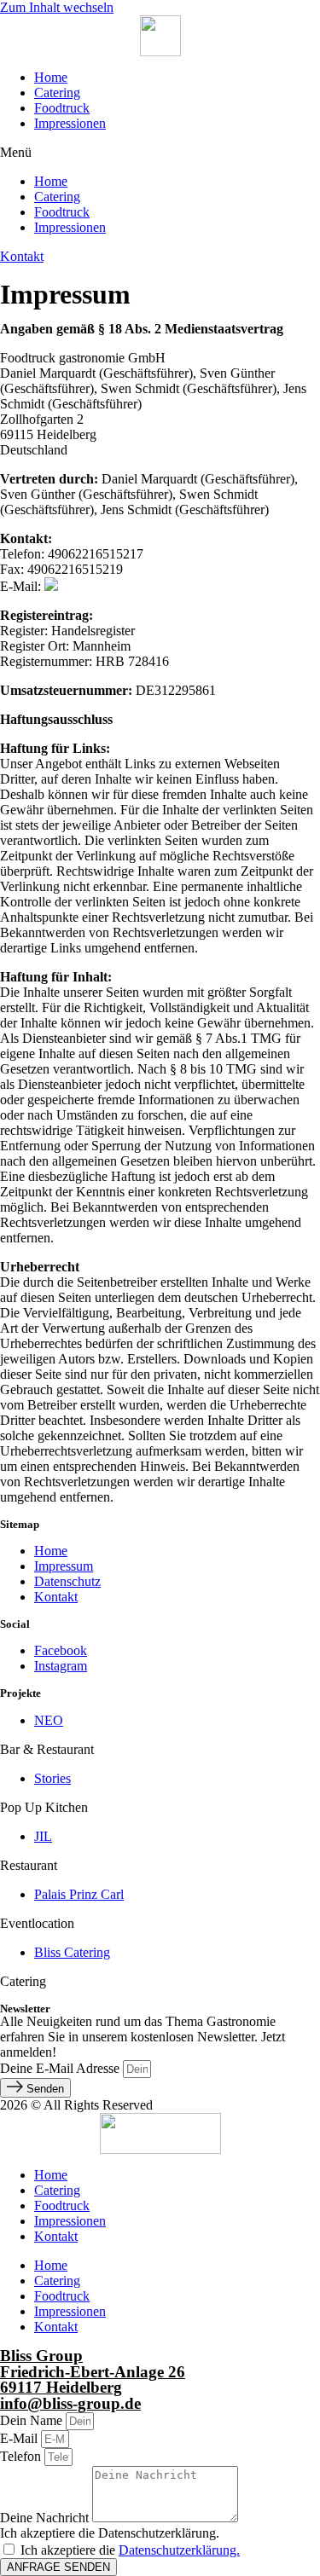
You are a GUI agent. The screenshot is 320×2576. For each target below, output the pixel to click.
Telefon (22, 2456)
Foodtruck (62, 108)
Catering (57, 93)
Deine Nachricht (46, 2518)
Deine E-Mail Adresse (61, 2068)
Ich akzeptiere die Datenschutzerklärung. (110, 2533)
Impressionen (70, 123)
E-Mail (20, 2438)
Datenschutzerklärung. (179, 2550)
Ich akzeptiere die (130, 2550)
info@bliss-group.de (70, 2403)
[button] (160, 153)
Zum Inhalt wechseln (57, 7)
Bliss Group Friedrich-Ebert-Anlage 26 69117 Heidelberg (93, 2371)
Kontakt (56, 2236)
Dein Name (33, 2420)
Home (51, 77)
